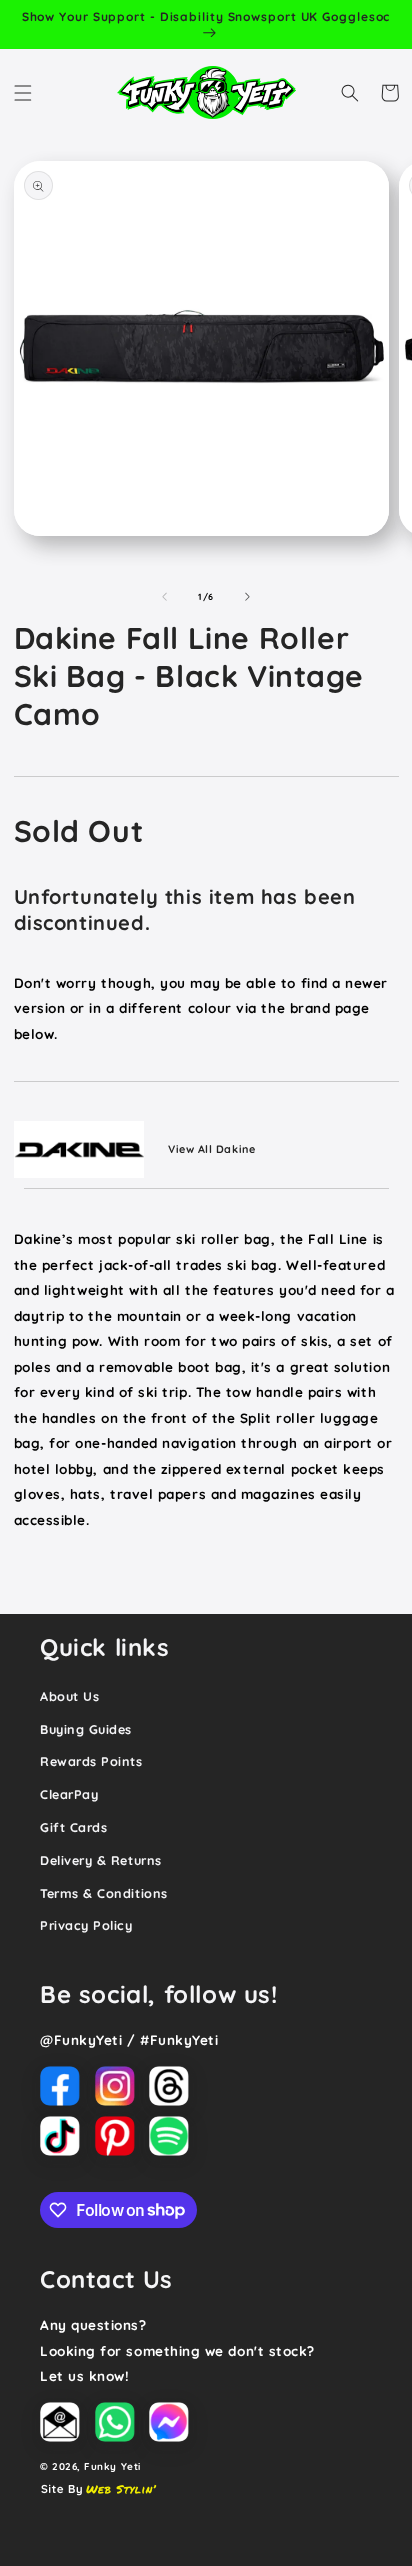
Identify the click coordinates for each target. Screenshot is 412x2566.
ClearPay (69, 1794)
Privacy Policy (86, 1925)
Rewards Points (91, 1761)
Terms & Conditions (104, 1893)
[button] (23, 93)
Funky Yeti (112, 2466)
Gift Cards (73, 1827)
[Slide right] (248, 597)
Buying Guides (86, 1729)
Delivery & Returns (101, 1860)
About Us (69, 1696)
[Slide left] (164, 597)
